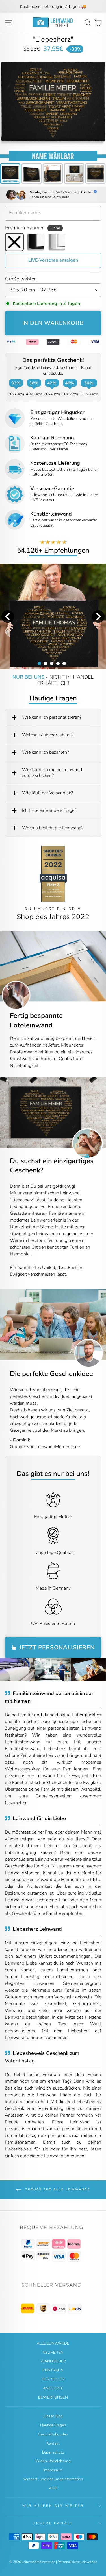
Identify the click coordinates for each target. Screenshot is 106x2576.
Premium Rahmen (33, 228)
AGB (53, 2488)
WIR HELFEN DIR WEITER (53, 2506)
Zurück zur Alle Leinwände (57, 2190)
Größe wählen (21, 279)
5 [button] (64, 663)
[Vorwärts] (102, 1113)
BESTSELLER (53, 2379)
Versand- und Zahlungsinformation (53, 2479)
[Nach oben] (53, 2244)
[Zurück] (4, 1113)
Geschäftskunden (53, 2434)
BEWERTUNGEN (53, 2397)
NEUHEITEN (53, 2352)
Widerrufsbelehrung (53, 2461)
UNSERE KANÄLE (53, 2523)
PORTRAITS (53, 2370)
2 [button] (45, 663)
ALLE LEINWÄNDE (53, 2343)
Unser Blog (53, 2416)
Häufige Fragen (53, 2425)
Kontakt (53, 2443)
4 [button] (58, 663)
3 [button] (51, 663)
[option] (53, 7)
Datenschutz (53, 2452)
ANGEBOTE (53, 2388)
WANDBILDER (53, 2361)
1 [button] (39, 663)
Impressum (53, 2470)
